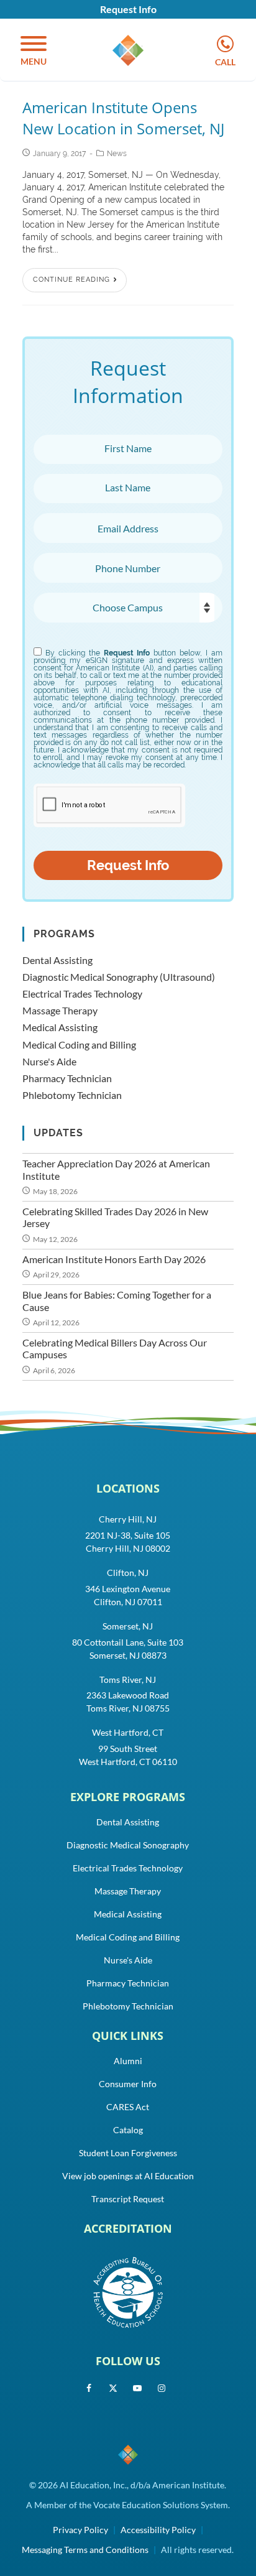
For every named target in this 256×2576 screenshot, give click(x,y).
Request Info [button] (128, 9)
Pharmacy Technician (67, 1078)
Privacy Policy (80, 2530)
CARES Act (128, 2107)
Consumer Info (128, 2084)
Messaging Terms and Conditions (85, 2550)
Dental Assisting (57, 960)
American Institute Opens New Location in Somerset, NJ (123, 118)
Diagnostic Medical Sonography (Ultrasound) (119, 977)
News (117, 154)
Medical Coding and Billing (79, 1045)
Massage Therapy (60, 1010)
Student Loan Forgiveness (128, 2153)
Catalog (128, 2130)
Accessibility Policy (158, 2530)
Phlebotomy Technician (72, 1095)
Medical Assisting (60, 1027)
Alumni (128, 2061)
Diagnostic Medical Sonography (128, 1845)
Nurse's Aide (49, 1061)
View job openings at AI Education (128, 2176)
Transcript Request (128, 2199)
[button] (34, 52)
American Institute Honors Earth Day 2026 (114, 1259)
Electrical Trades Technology (82, 994)
